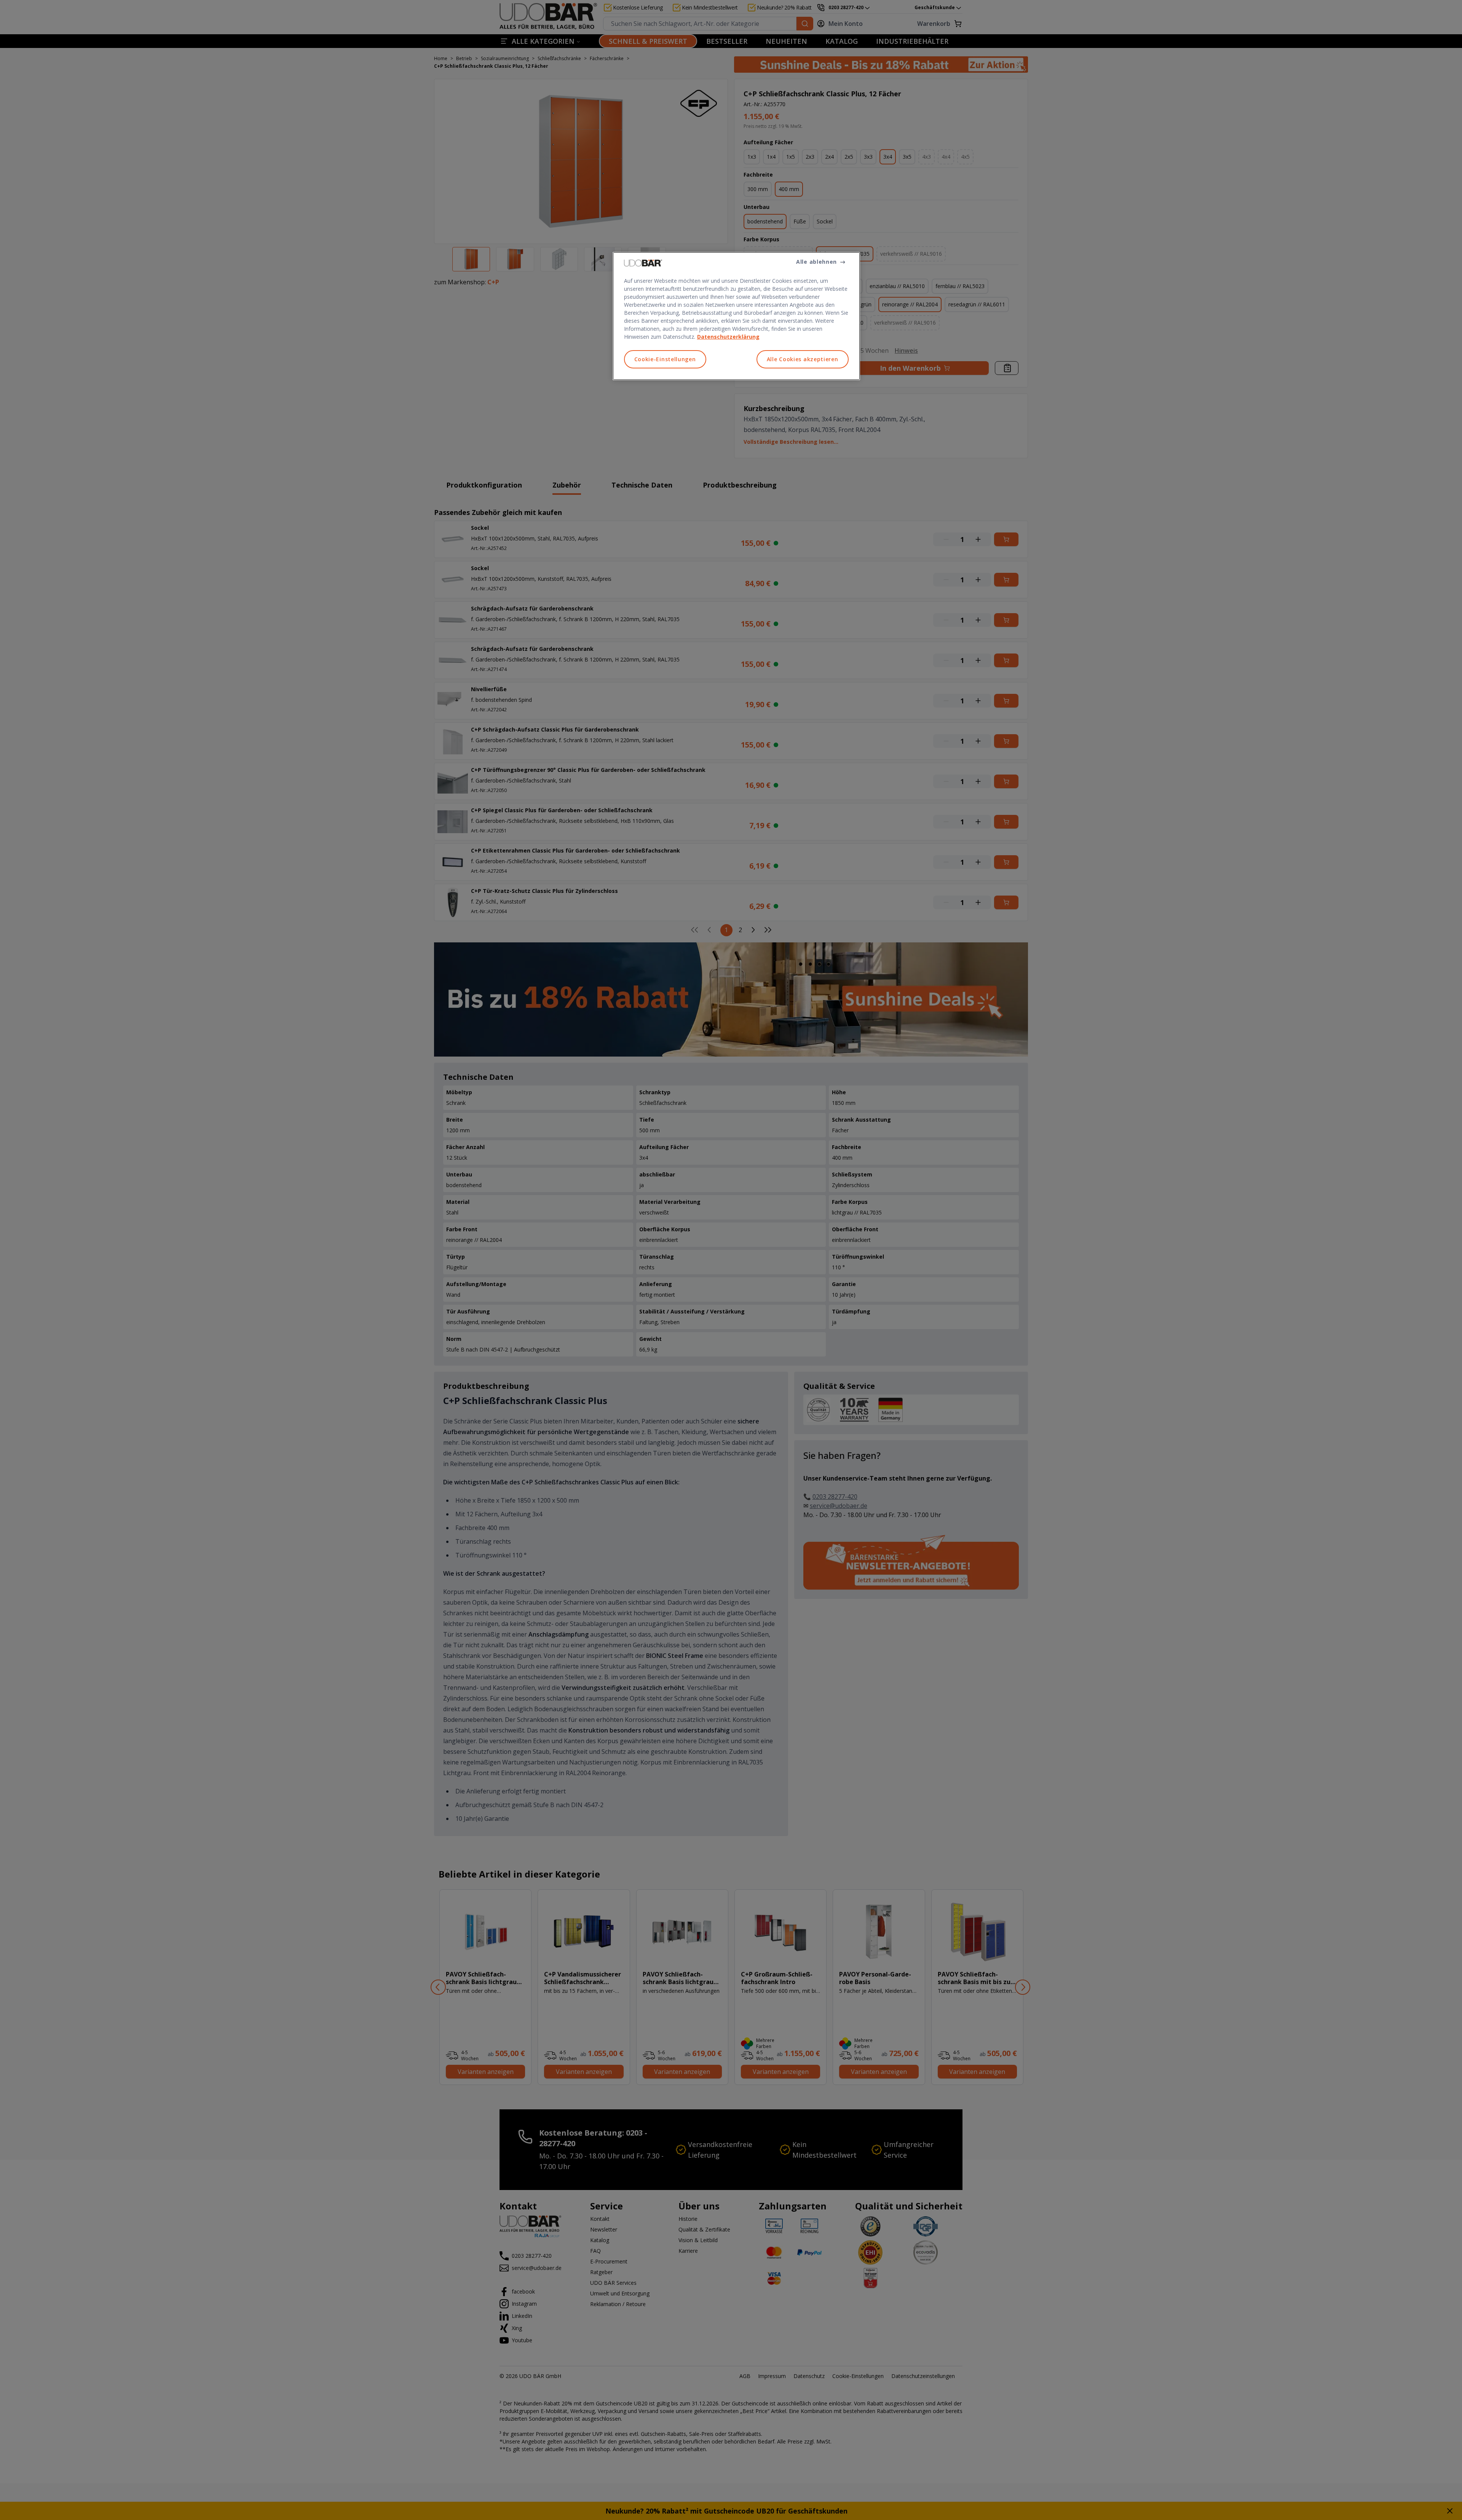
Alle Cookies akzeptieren (803, 359)
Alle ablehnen (816, 262)
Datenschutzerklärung (728, 337)
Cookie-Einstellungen (665, 359)
